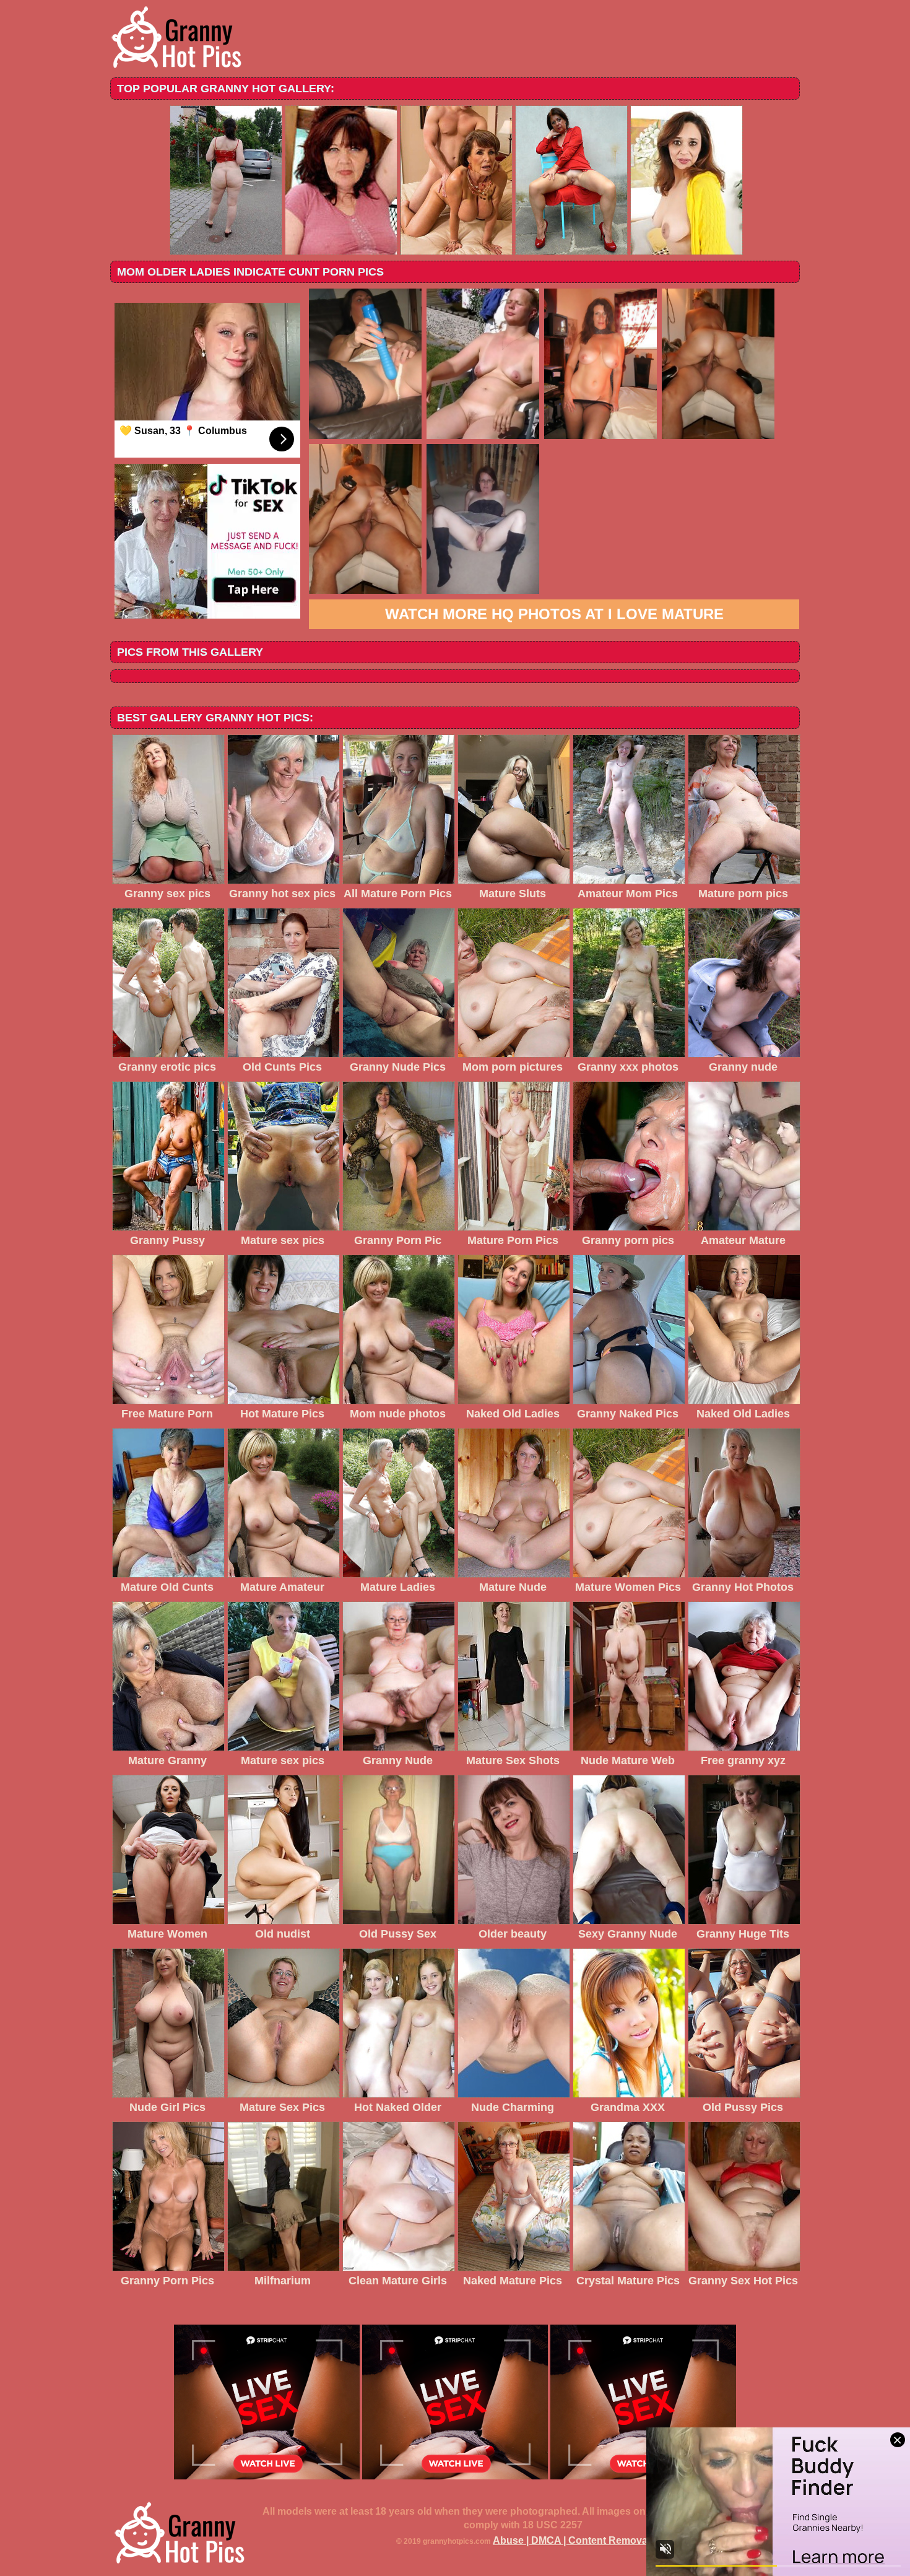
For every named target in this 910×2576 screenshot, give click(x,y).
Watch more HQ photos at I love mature (554, 614)
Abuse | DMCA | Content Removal (571, 2540)
